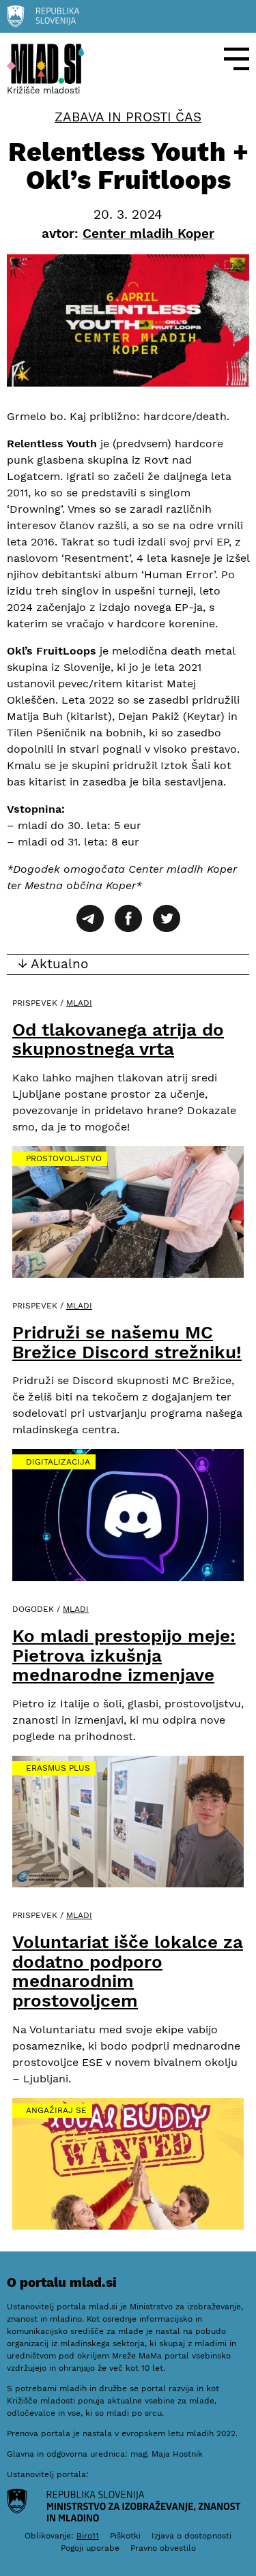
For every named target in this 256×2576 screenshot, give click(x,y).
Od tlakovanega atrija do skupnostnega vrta (118, 1039)
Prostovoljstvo (64, 1158)
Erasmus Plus (58, 1768)
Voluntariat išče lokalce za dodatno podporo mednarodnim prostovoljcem (128, 1971)
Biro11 (88, 2536)
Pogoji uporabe (90, 2548)
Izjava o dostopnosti (191, 2536)
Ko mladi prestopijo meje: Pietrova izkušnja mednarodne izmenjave (124, 1655)
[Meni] (237, 59)
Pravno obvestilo (163, 2548)
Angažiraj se (56, 2110)
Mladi (79, 1003)
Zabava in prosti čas (128, 117)
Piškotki (125, 2536)
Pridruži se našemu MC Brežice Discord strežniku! (127, 1342)
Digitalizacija (58, 1462)
